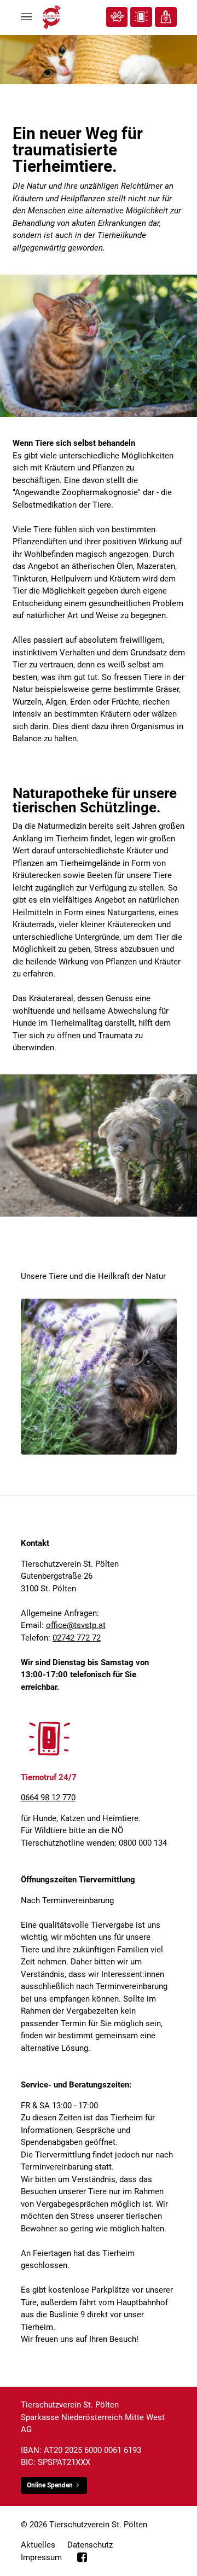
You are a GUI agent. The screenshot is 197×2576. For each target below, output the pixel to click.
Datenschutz (90, 2545)
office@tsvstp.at (76, 1625)
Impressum (41, 2557)
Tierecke (117, 17)
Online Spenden (50, 2485)
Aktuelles (38, 2545)
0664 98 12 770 (48, 1798)
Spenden (166, 17)
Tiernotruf (141, 17)
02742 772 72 (77, 1638)
